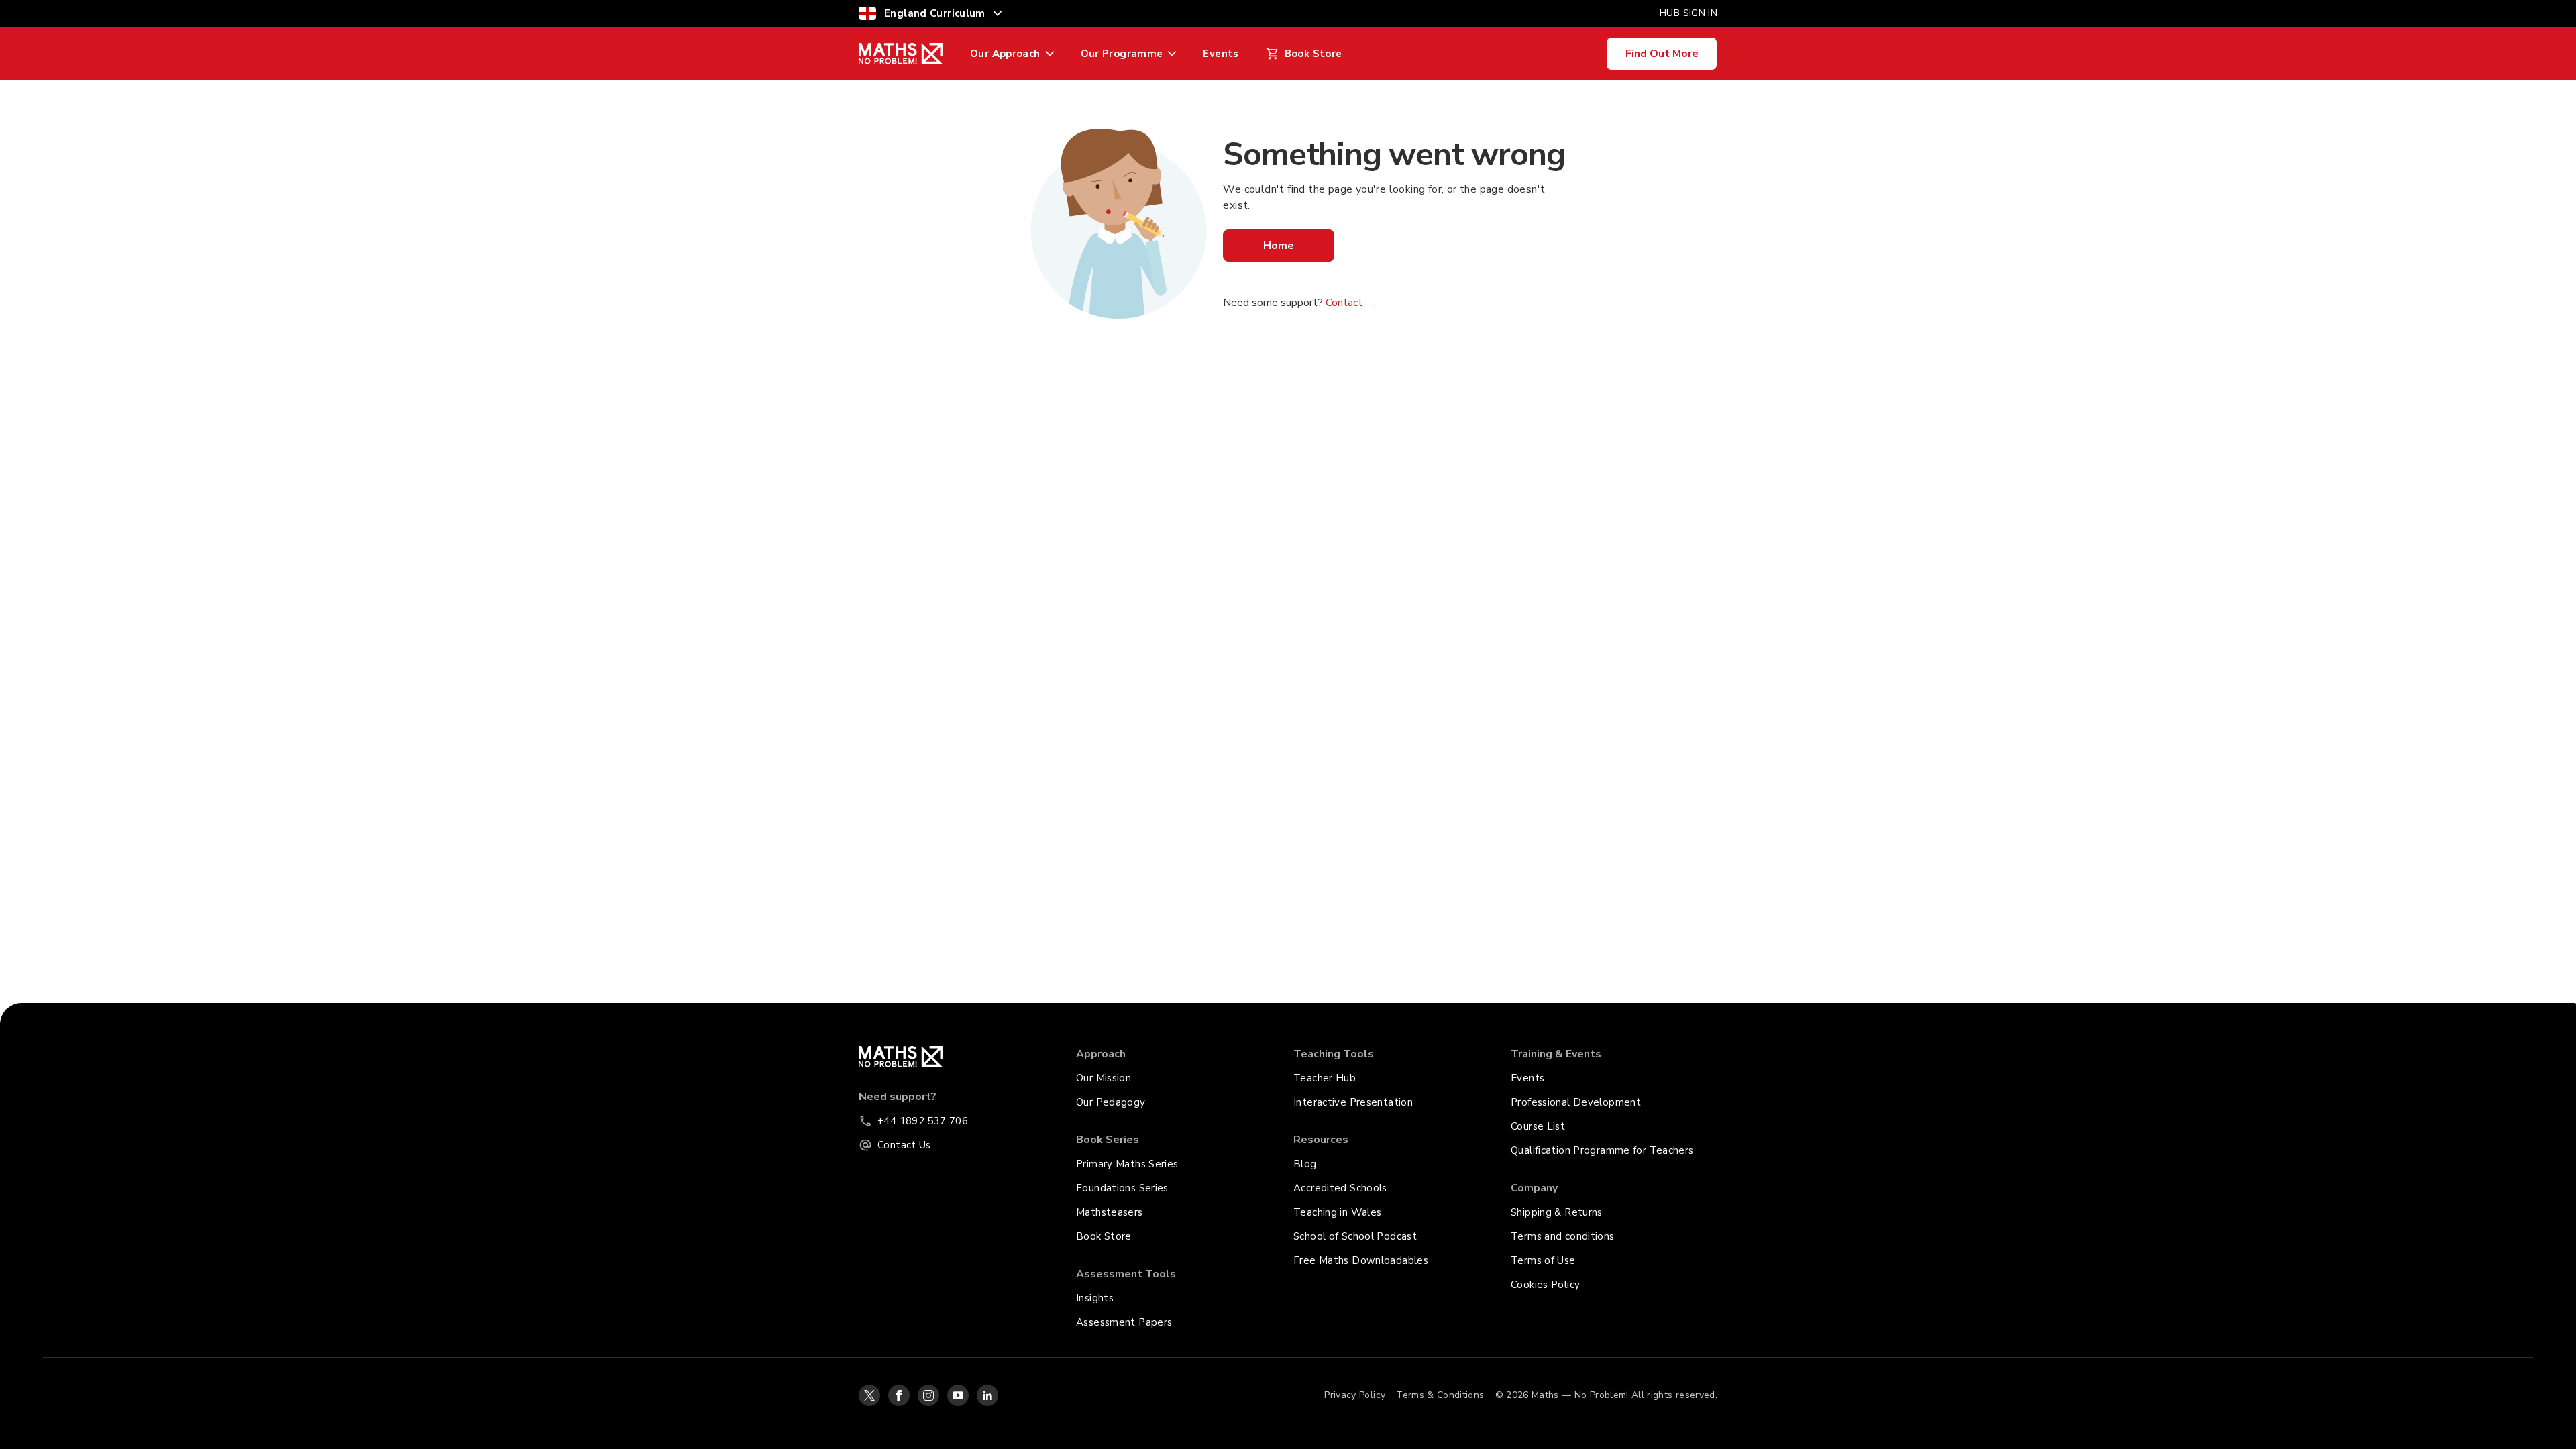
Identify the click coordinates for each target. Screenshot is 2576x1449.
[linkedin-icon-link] (987, 1395)
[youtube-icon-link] (958, 1395)
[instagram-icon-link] (928, 1395)
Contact (1344, 303)
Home (1279, 246)
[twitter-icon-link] (869, 1395)
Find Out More (1662, 54)
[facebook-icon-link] (899, 1395)
